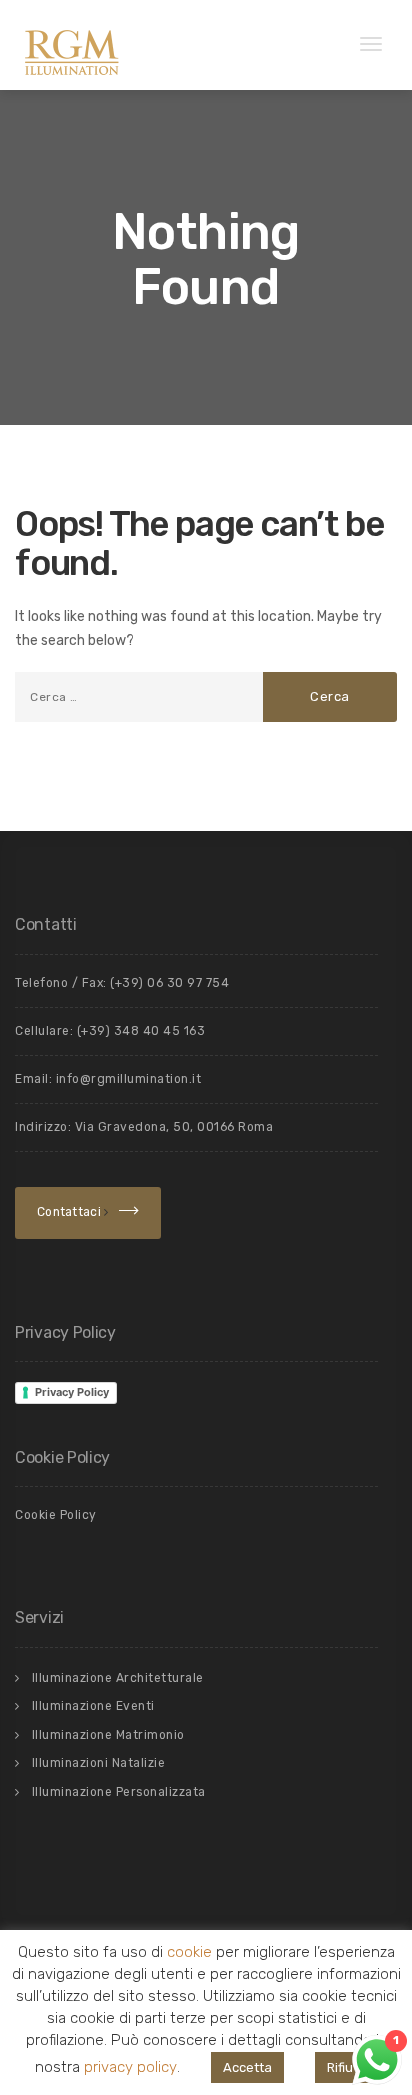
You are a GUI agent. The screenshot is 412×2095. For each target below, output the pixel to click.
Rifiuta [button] (346, 2067)
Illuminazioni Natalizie (99, 1763)
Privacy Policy (72, 1392)
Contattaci (70, 1212)
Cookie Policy (56, 1515)
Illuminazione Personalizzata (119, 1792)
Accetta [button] (247, 2067)
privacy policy (130, 2067)
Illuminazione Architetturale (118, 1678)
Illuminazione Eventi (93, 1706)
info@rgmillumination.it (129, 1079)
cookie (189, 1953)
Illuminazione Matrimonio (108, 1735)
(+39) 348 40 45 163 (141, 1031)
